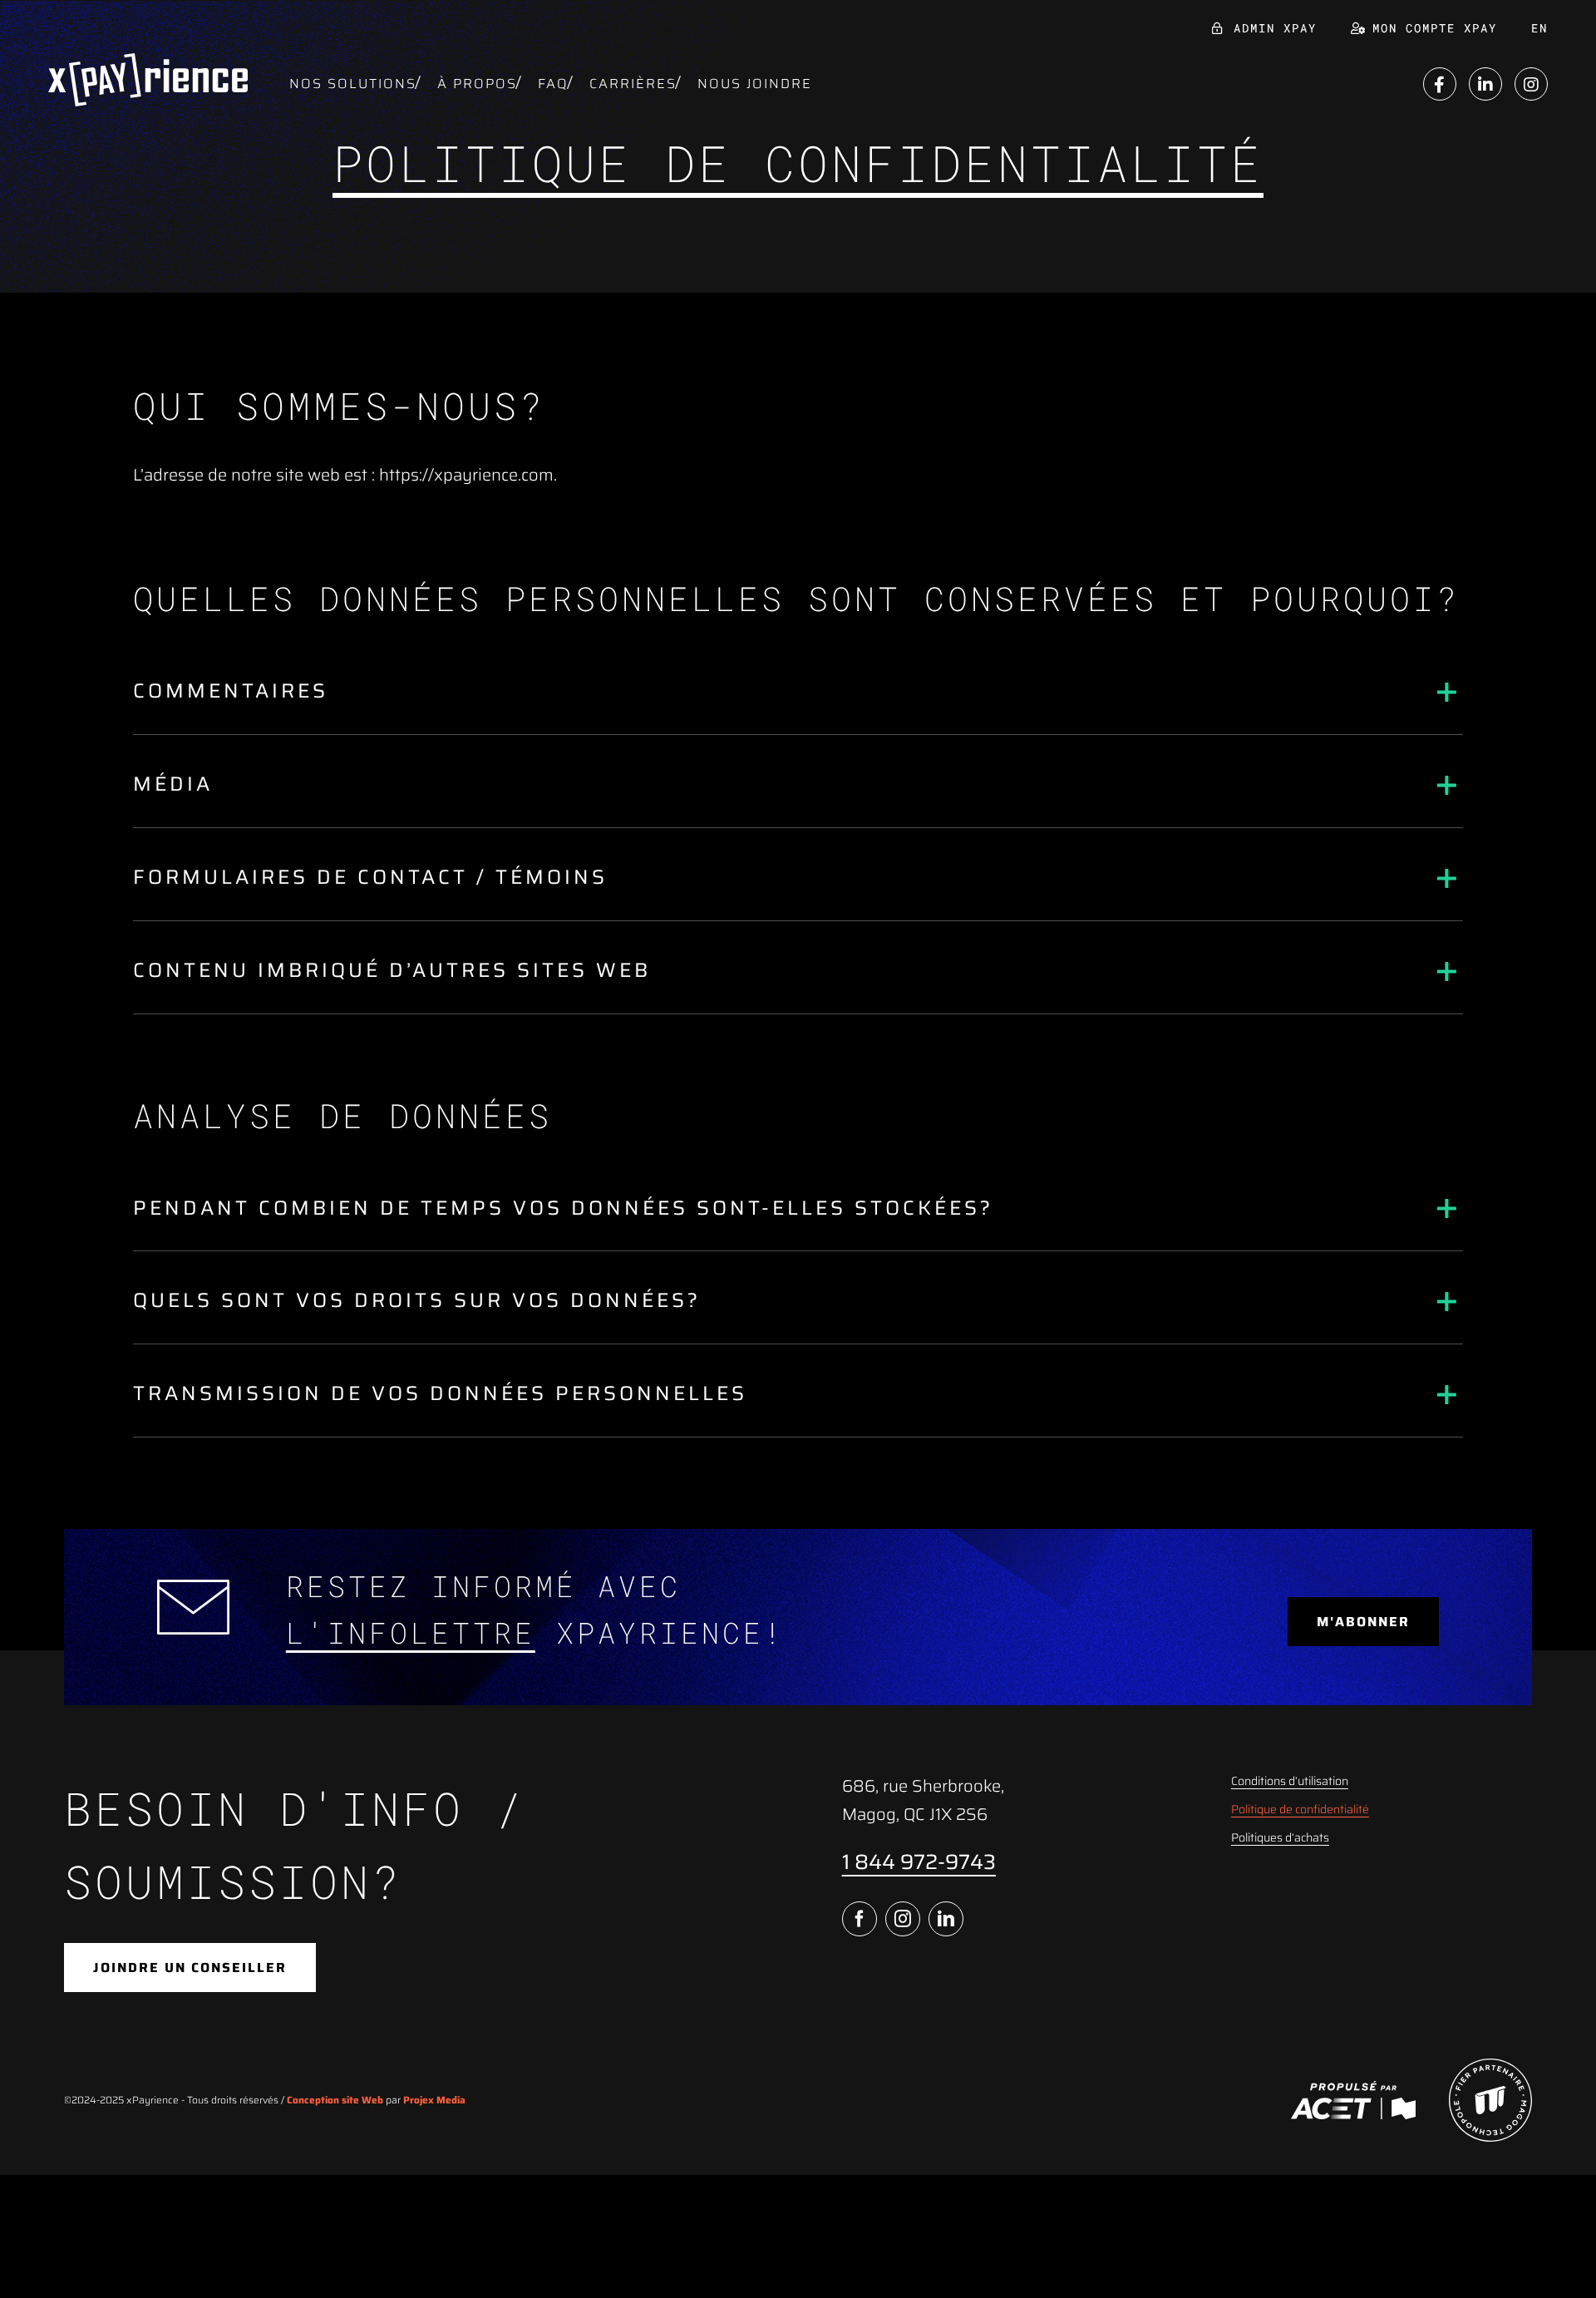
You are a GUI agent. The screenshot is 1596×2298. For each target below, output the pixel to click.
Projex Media (434, 2100)
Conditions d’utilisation (1290, 1781)
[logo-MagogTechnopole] (1490, 2067)
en (1539, 28)
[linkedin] (946, 1919)
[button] (798, 692)
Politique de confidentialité (1300, 1809)
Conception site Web (335, 2100)
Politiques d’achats (1280, 1837)
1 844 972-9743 (919, 1862)
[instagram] (903, 1919)
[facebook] (860, 1919)
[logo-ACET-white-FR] (1353, 2089)
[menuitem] (1539, 28)
